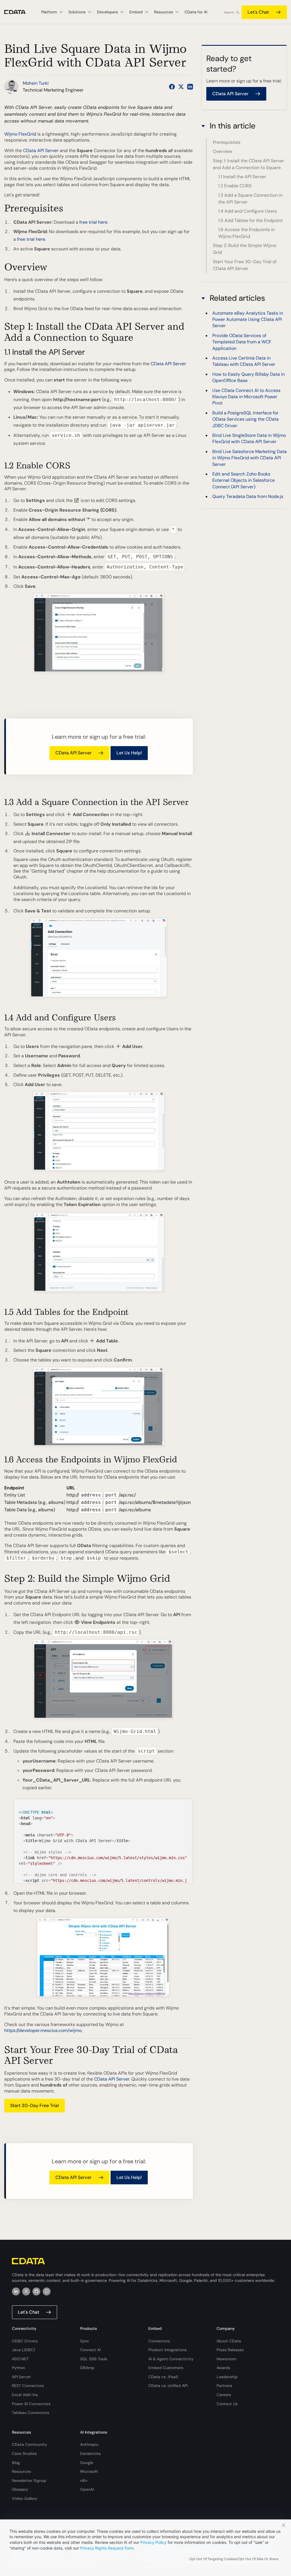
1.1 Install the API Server (242, 177)
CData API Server (41, 151)
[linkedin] (16, 2291)
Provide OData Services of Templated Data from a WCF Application (242, 342)
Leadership (227, 2377)
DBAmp (87, 2368)
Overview (223, 151)
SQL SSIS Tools (94, 2359)
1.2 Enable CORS (235, 186)
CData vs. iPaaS (163, 2377)
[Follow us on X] (181, 87)
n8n (84, 2480)
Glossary (20, 2489)
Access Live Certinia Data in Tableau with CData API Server (244, 361)
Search (229, 12)
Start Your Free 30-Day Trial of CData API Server (245, 265)
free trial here (93, 222)
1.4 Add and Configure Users (248, 211)
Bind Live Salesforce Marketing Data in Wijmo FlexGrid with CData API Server (250, 458)
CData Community (30, 2444)
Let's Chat (258, 12)
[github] (36, 2291)
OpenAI (87, 2489)
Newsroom (226, 2359)
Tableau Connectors (31, 2413)
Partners (224, 2386)
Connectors (159, 2341)
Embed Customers (166, 2368)
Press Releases (230, 2350)
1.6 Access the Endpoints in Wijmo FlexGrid (247, 233)
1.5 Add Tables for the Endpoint (251, 220)
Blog (16, 2463)
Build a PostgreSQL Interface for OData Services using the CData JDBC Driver (246, 419)
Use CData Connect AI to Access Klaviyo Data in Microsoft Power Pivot (246, 397)
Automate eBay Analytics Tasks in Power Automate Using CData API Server (248, 319)
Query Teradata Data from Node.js (248, 496)
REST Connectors (28, 2386)
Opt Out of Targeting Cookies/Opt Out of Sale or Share (234, 2559)
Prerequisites (227, 142)
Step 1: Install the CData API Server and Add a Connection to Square (249, 164)
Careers (224, 2395)
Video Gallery (25, 2498)
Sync (85, 2341)
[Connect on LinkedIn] (190, 87)
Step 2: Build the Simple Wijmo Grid (245, 249)
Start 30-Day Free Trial (35, 2105)
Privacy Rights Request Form (107, 2548)
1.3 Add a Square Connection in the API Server (250, 199)
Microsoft (89, 2471)
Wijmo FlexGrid (20, 134)
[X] (26, 2291)
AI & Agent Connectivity (171, 2359)
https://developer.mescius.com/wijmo (43, 2030)
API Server (21, 2377)
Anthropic (89, 2444)
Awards (223, 2368)
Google (87, 2463)
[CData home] (19, 12)
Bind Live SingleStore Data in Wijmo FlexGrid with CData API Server (249, 438)
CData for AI (196, 12)
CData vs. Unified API (168, 2386)
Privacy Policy (153, 2542)
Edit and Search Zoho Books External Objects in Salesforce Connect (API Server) (244, 480)
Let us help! (129, 753)
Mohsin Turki (36, 83)
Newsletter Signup (29, 2480)
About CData (229, 2341)
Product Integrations (168, 2350)
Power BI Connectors (31, 2404)
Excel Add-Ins (25, 2395)
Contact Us (227, 2404)
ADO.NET (20, 2359)
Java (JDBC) (23, 2350)
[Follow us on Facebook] (172, 87)
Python (18, 2368)
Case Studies (24, 2453)
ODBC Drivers (25, 2341)
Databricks (90, 2453)
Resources (21, 2471)
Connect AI (90, 2350)
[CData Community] (47, 2291)
